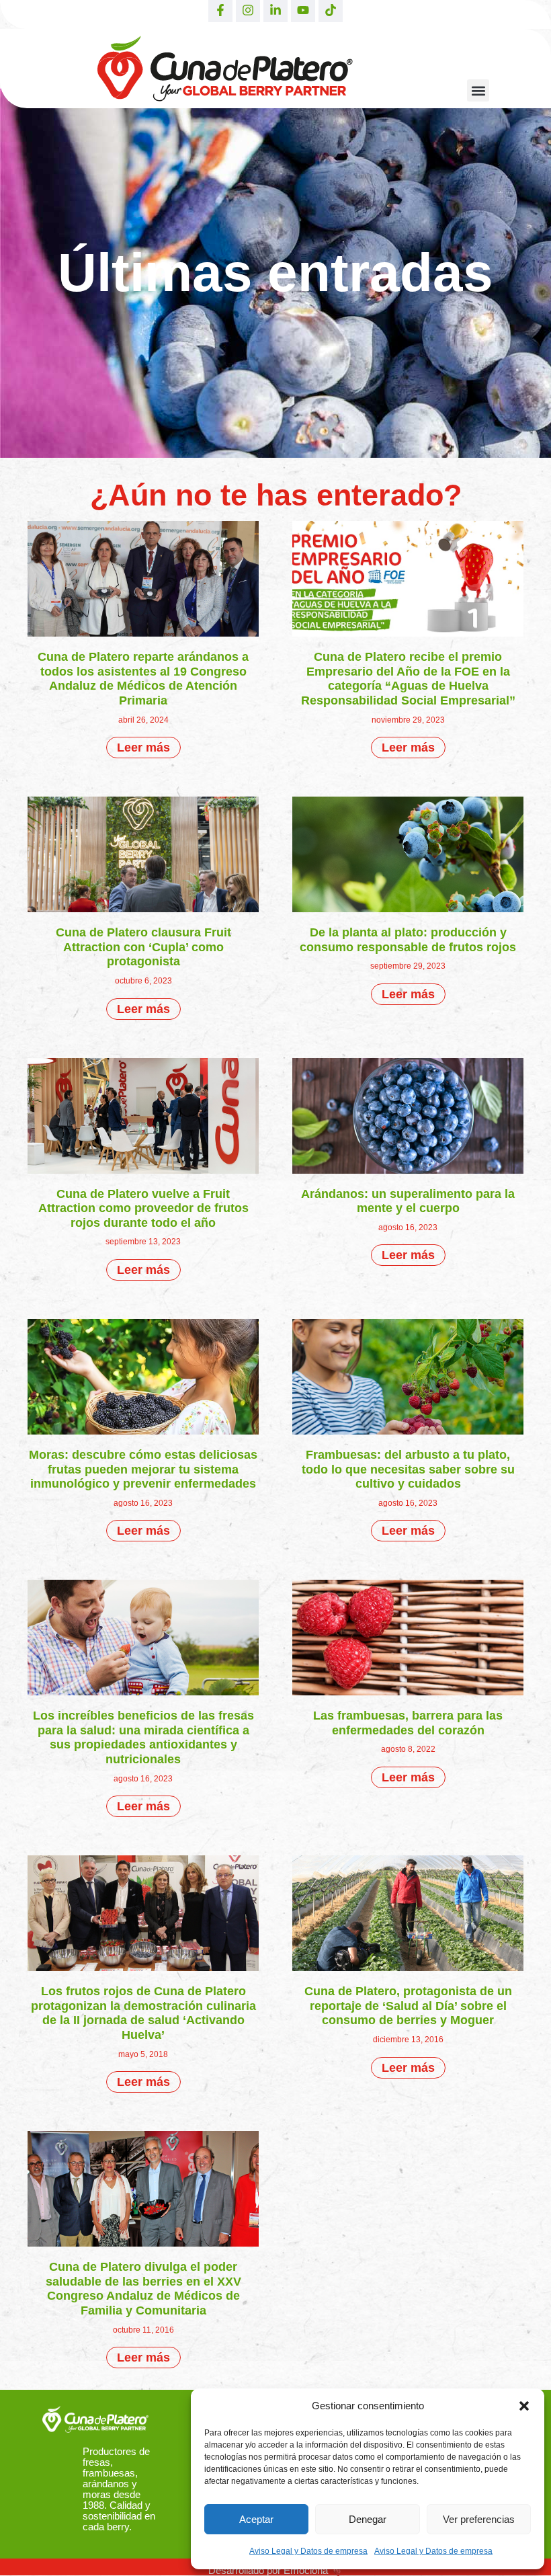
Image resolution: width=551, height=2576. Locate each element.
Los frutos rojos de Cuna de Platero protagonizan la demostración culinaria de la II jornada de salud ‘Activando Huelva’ (143, 2013)
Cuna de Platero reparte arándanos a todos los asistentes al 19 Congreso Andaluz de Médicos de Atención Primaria (143, 679)
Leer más (143, 748)
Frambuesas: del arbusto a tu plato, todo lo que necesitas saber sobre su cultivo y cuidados (408, 1469)
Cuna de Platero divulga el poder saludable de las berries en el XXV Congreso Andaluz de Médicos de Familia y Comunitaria (143, 2289)
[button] (524, 2406)
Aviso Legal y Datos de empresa (308, 2551)
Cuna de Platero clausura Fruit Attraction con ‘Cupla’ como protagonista (143, 947)
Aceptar (256, 2519)
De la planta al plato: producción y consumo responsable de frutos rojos (408, 940)
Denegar (368, 2519)
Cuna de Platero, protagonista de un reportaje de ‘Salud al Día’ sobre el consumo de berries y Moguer (408, 2006)
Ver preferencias (479, 2519)
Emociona (306, 2570)
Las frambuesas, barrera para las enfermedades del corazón (408, 1723)
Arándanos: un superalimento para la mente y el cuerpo (408, 1201)
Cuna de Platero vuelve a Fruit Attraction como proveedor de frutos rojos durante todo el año (143, 1208)
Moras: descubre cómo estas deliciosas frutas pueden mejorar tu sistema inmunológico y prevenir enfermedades (143, 1469)
